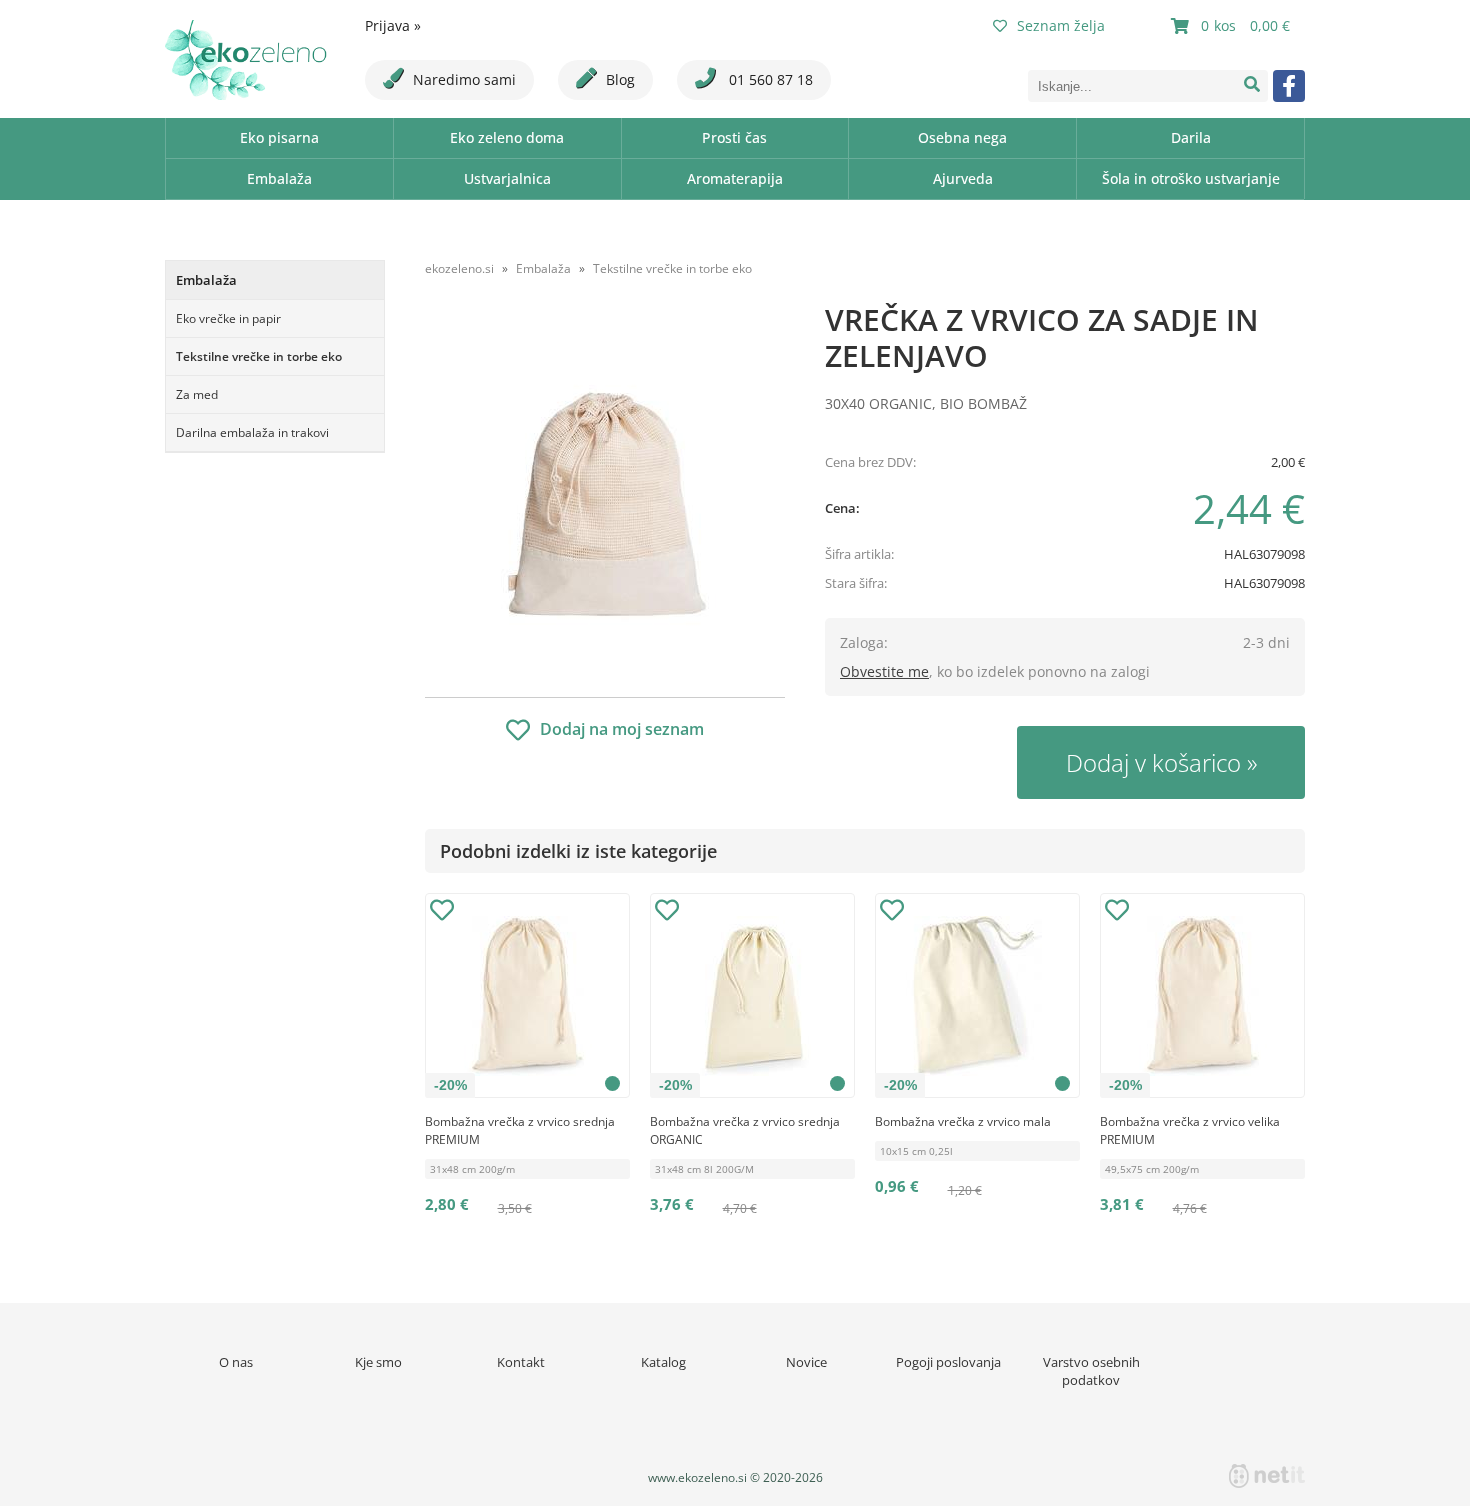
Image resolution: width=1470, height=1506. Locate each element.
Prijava (393, 25)
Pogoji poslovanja (948, 1362)
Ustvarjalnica (507, 178)
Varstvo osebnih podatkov (1091, 1371)
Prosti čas (734, 137)
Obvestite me (884, 671)
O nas (236, 1362)
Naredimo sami (464, 79)
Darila (1191, 137)
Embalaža (279, 178)
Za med (197, 394)
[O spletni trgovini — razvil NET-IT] (1267, 1476)
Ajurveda (963, 178)
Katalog (663, 1362)
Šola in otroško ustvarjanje (1191, 178)
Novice (806, 1362)
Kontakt (521, 1362)
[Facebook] (1289, 86)
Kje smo (378, 1362)
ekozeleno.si (459, 268)
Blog (620, 79)
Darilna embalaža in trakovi (252, 432)
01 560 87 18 (769, 79)
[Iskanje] (1252, 86)
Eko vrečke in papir (228, 318)
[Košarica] (1233, 26)
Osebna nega (962, 137)
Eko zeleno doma (507, 137)
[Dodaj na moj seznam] (442, 913)
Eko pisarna (279, 137)
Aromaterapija (735, 178)
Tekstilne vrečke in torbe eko (259, 356)
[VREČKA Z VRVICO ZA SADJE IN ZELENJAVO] (605, 497)
